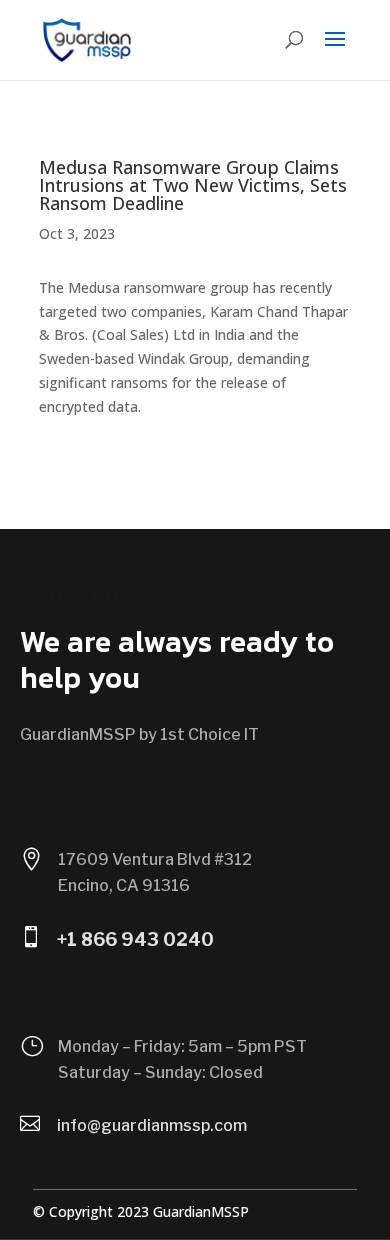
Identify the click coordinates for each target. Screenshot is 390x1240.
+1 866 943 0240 (135, 939)
